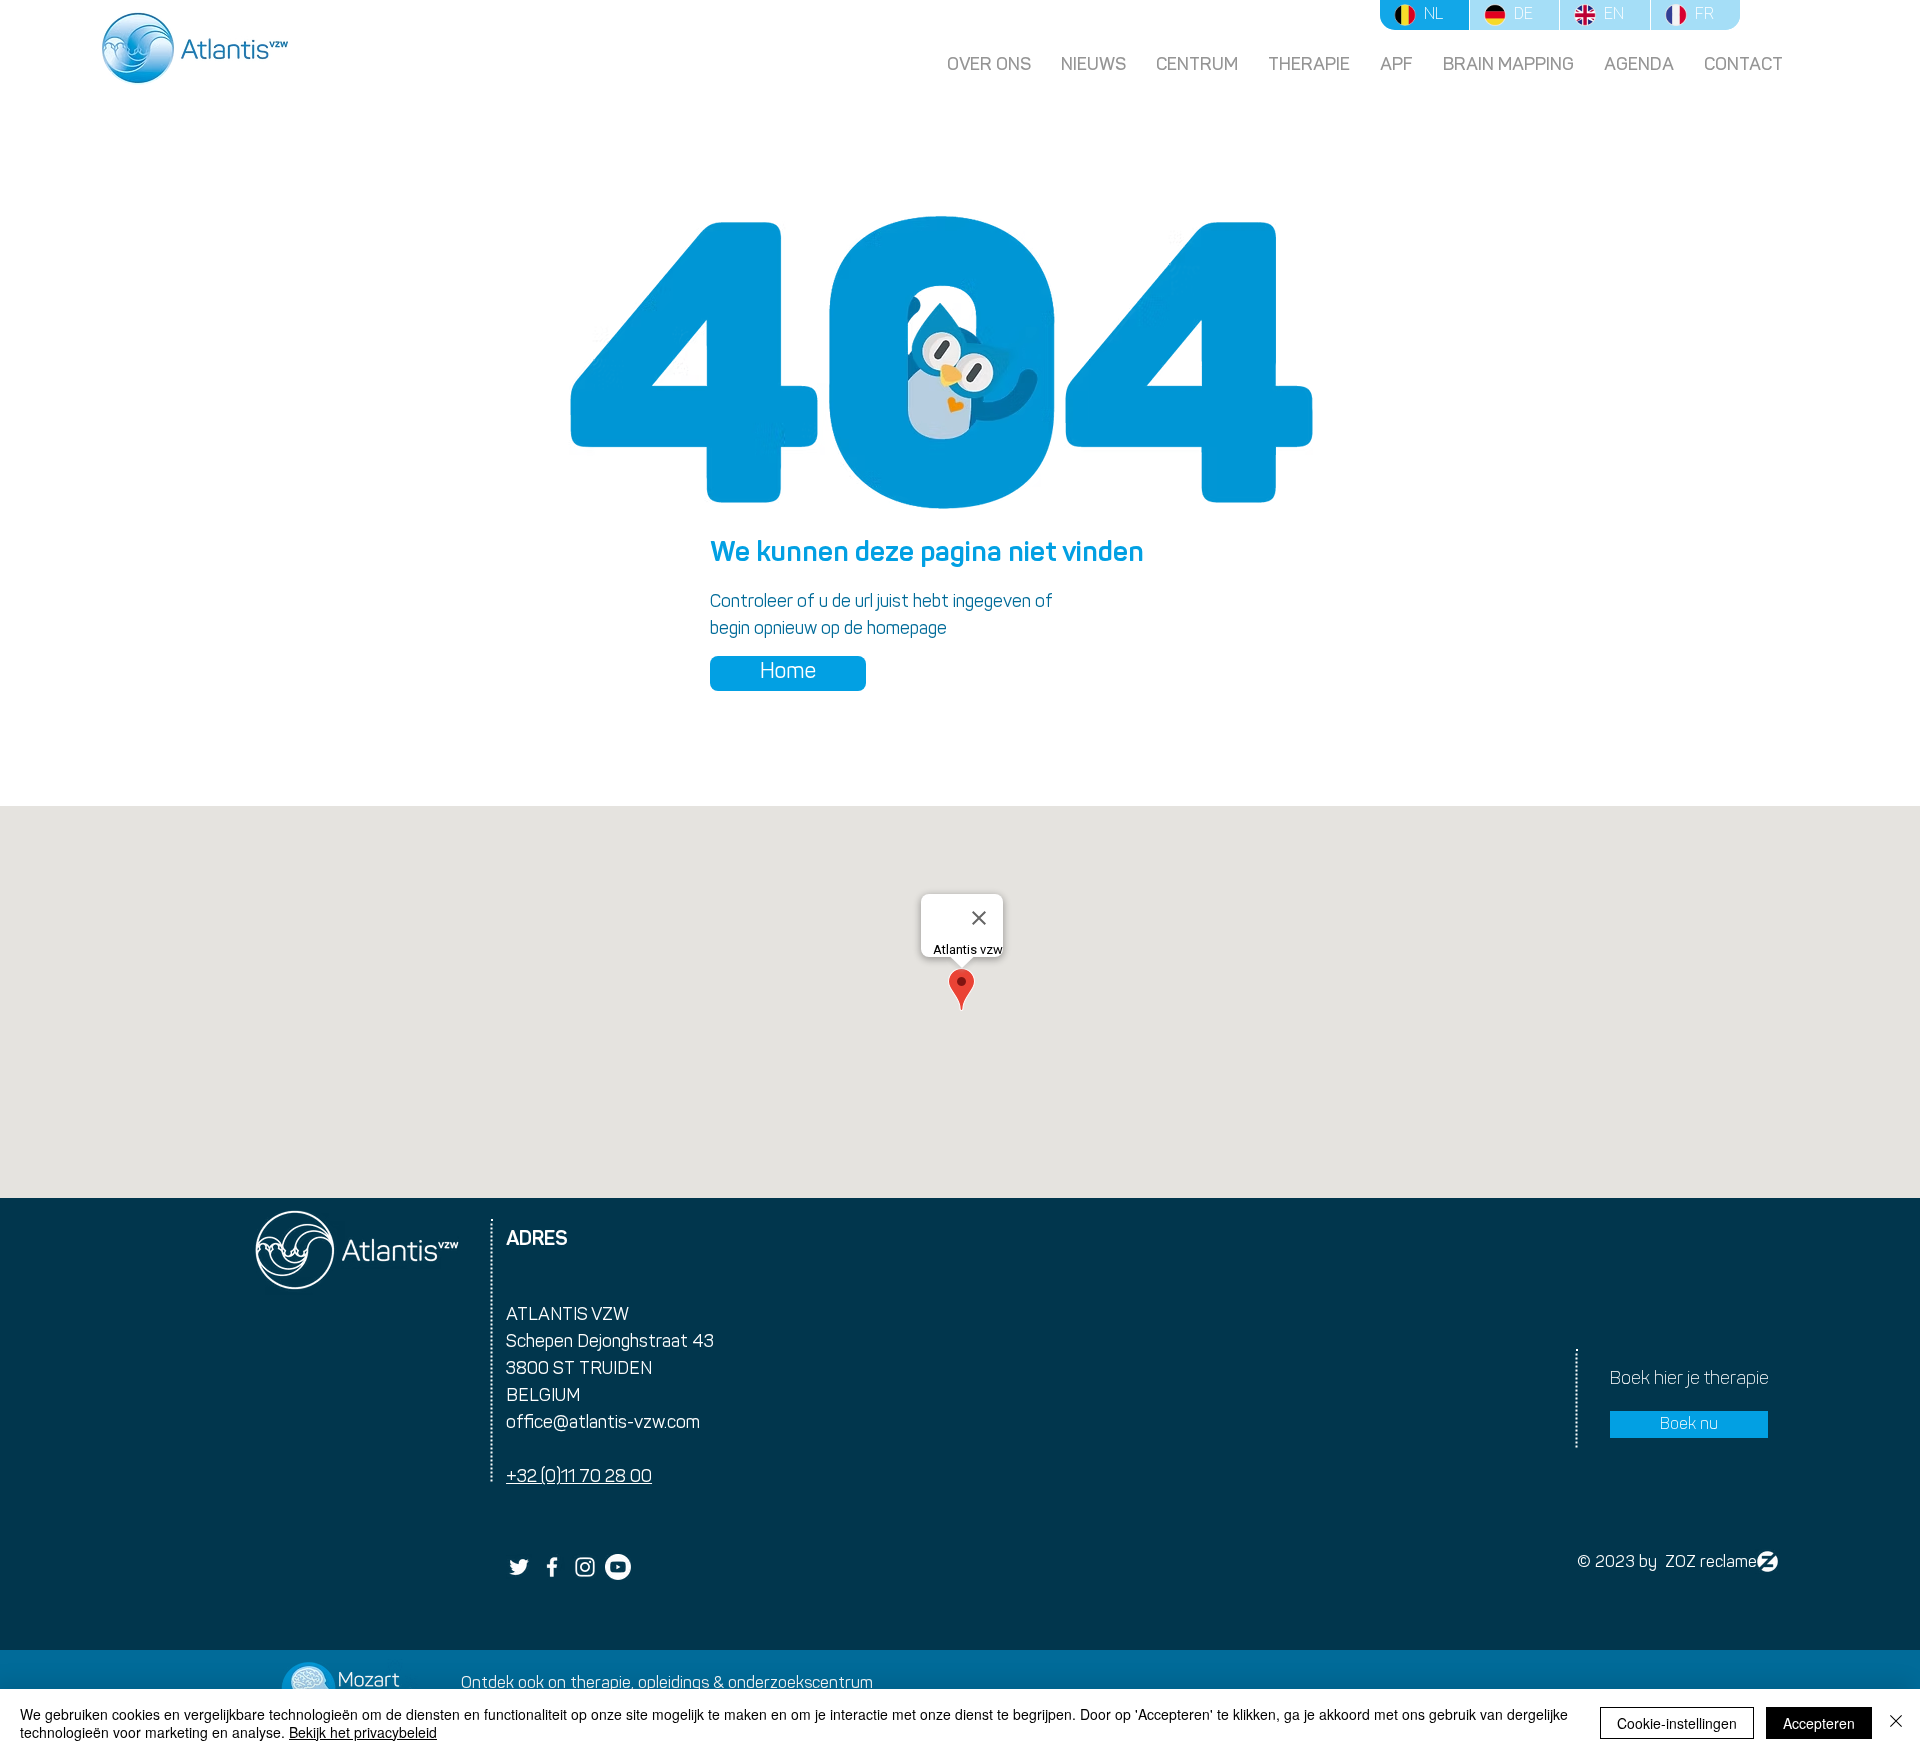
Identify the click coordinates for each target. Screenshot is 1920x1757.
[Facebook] (552, 1567)
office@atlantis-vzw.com (603, 1424)
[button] (1309, 65)
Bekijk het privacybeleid (363, 1732)
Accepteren (1819, 1723)
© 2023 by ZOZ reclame (1667, 1563)
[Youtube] (618, 1567)
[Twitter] (519, 1567)
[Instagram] (585, 1567)
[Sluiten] (1896, 1723)
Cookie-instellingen (1677, 1723)
